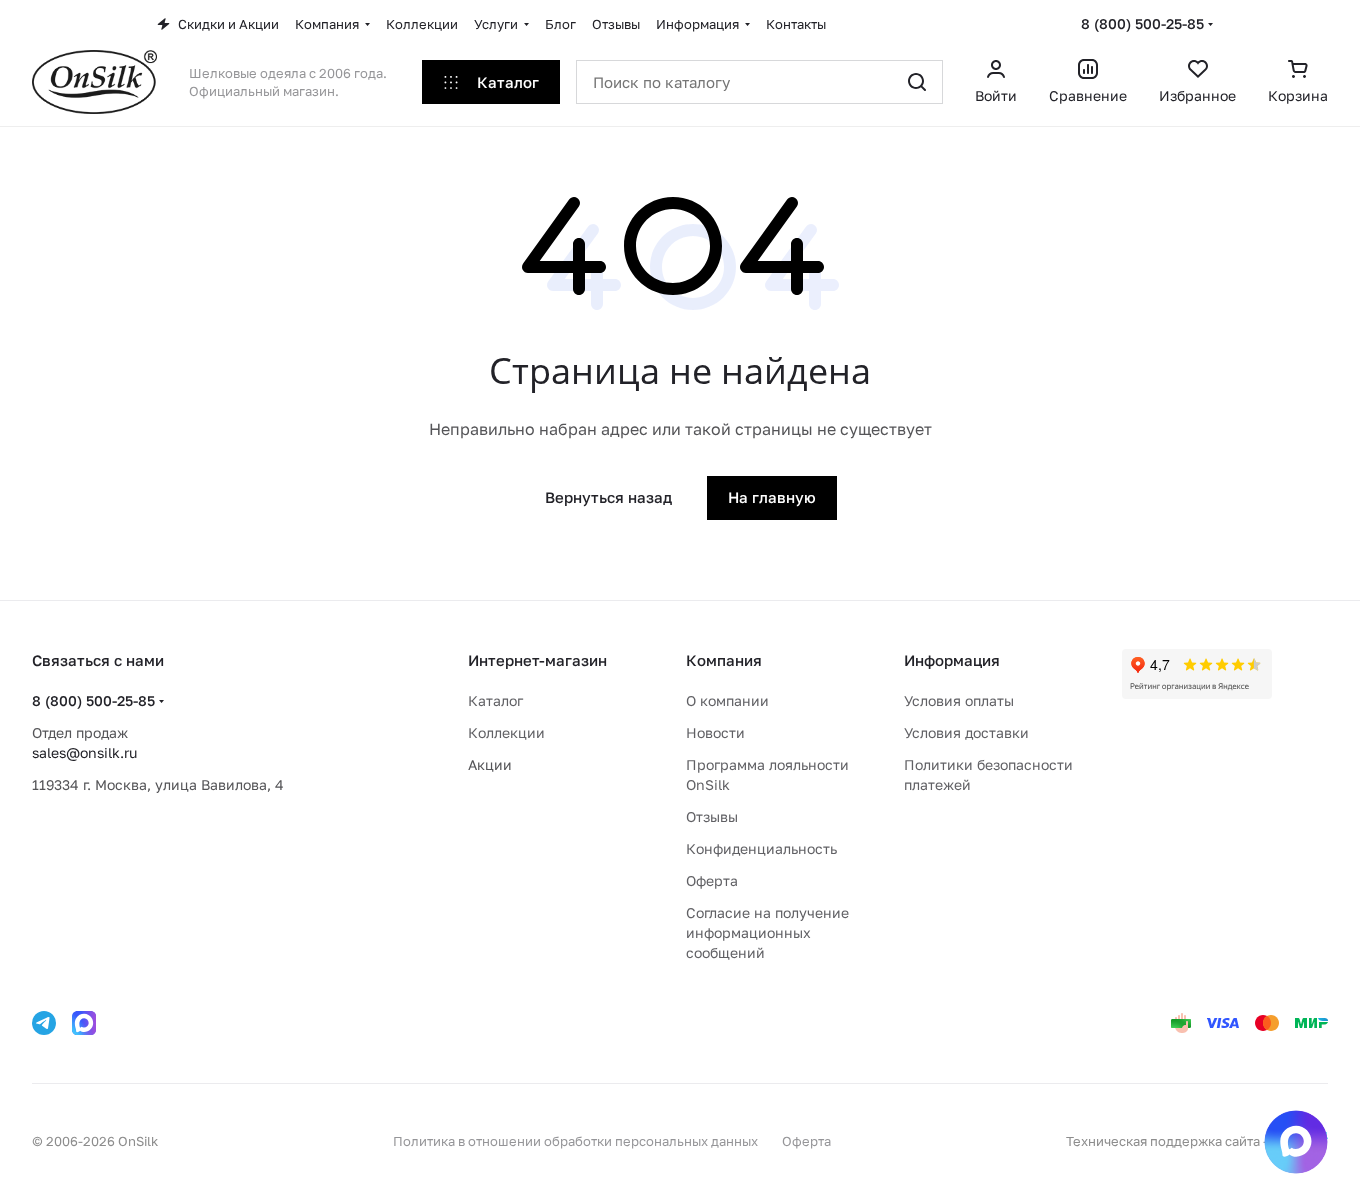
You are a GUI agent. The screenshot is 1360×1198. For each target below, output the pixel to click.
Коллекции (506, 732)
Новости (715, 732)
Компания (724, 660)
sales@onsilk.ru (84, 752)
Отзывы (712, 816)
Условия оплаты (959, 700)
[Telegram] (44, 1023)
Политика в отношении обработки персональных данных (575, 1141)
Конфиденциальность (761, 848)
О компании (727, 700)
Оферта (712, 880)
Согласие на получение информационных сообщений (767, 932)
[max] (84, 1023)
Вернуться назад (608, 497)
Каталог (495, 700)
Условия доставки (966, 732)
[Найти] (917, 82)
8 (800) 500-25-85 (1142, 23)
